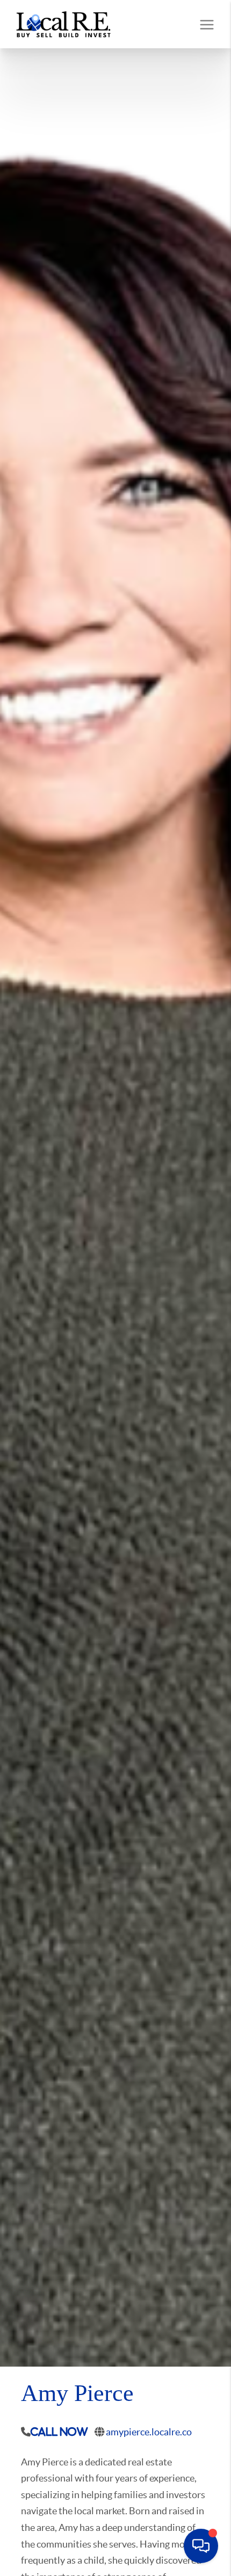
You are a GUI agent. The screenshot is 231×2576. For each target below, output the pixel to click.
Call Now (59, 2432)
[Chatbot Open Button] (201, 2546)
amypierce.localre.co (149, 2432)
